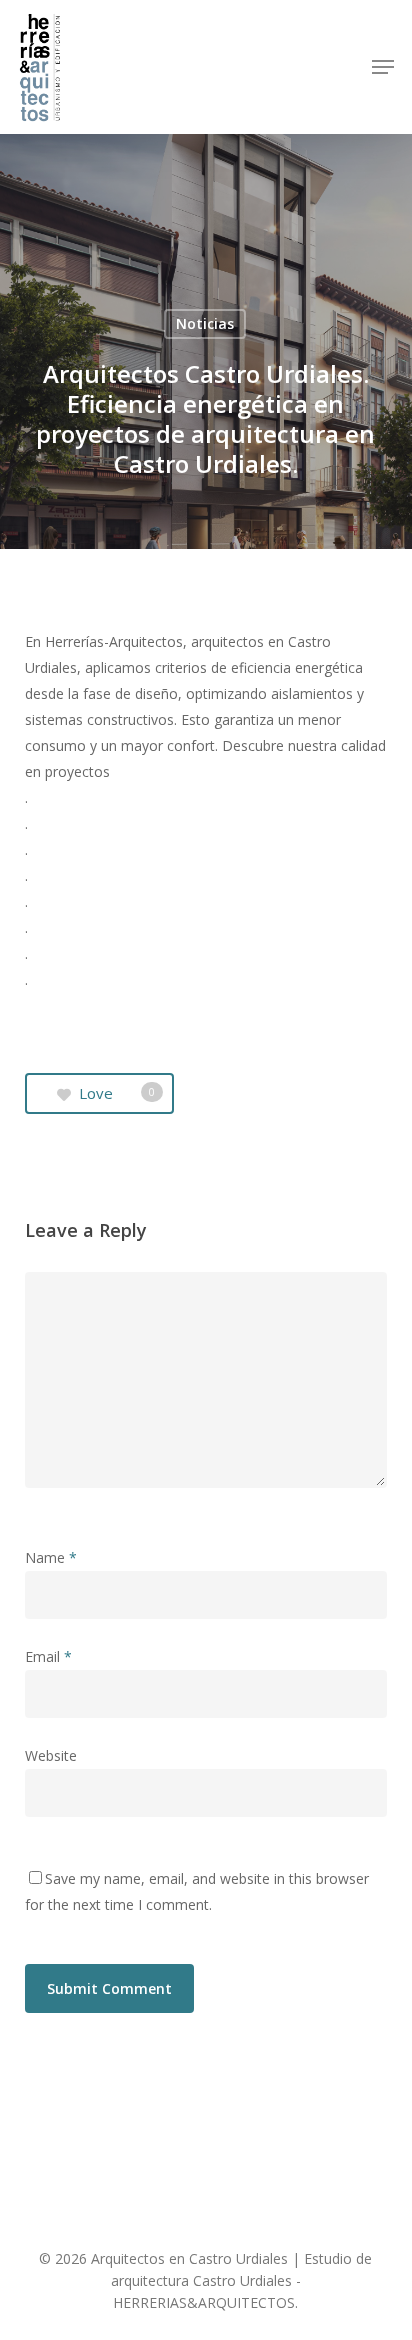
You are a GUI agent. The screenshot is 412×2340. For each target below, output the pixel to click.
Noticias (205, 323)
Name (51, 1557)
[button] (383, 67)
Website (51, 1755)
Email (48, 1656)
